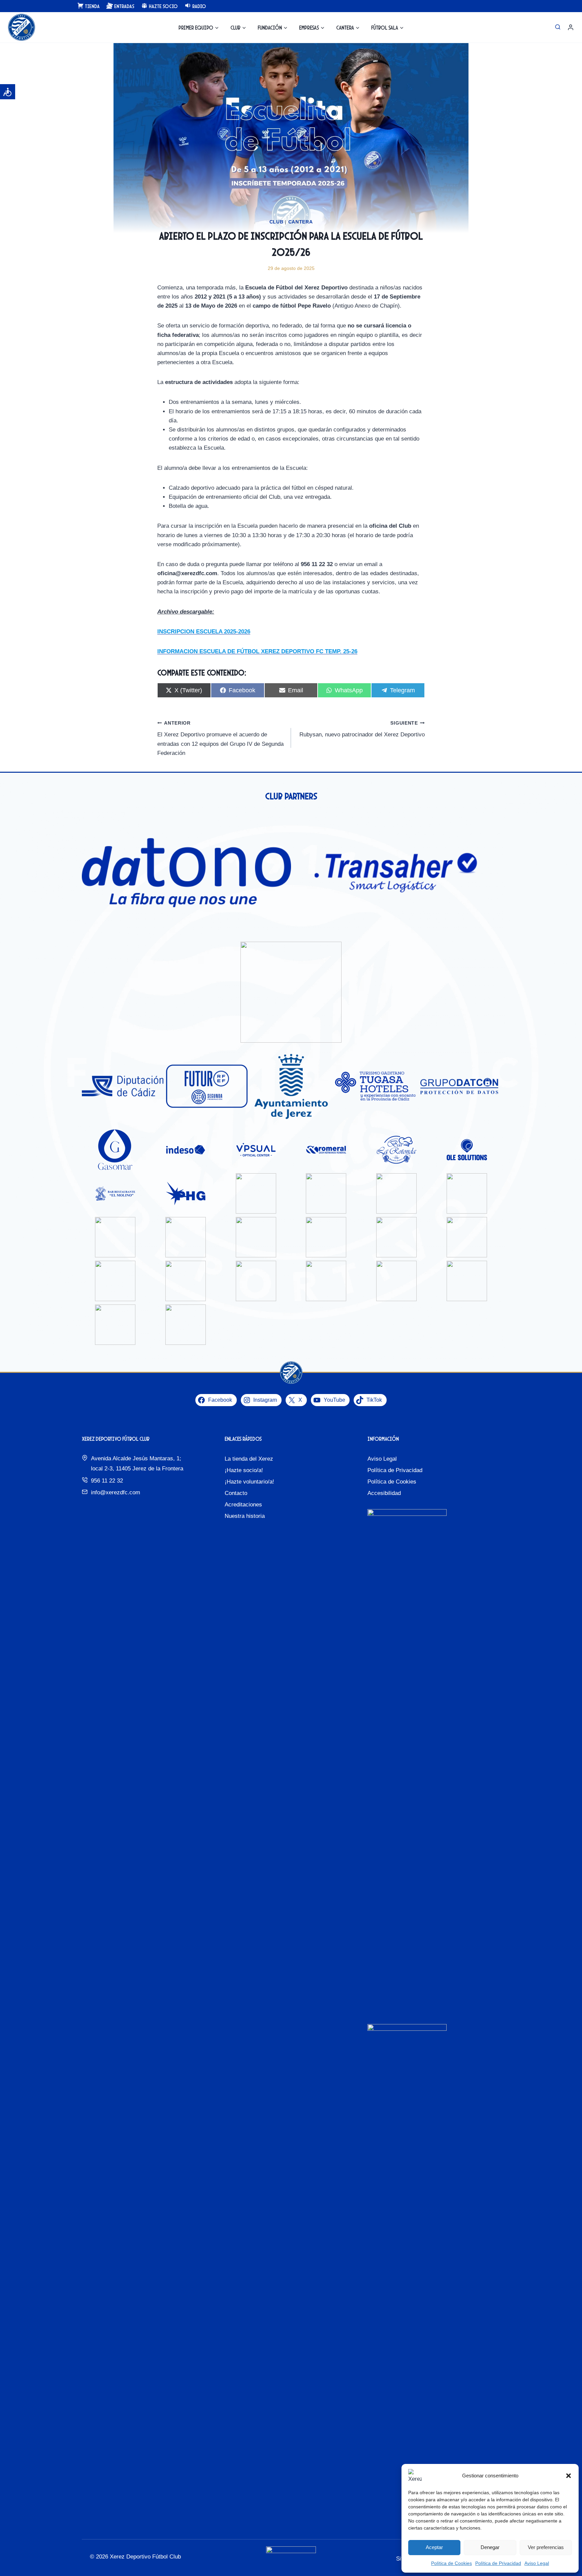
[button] (569, 2476)
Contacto (236, 1493)
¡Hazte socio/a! (244, 1470)
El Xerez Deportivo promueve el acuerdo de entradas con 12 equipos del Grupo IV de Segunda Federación (220, 738)
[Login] (571, 27)
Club (277, 222)
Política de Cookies (451, 2563)
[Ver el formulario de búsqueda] (558, 27)
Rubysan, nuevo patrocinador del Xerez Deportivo (362, 729)
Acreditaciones (243, 1505)
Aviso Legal (537, 2563)
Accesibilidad (384, 1493)
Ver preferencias (546, 2547)
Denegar (490, 2547)
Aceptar (434, 2547)
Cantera (301, 222)
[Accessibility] (8, 92)
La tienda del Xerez (249, 1459)
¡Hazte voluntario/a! (249, 1482)
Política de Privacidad (498, 2563)
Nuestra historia (245, 1516)
